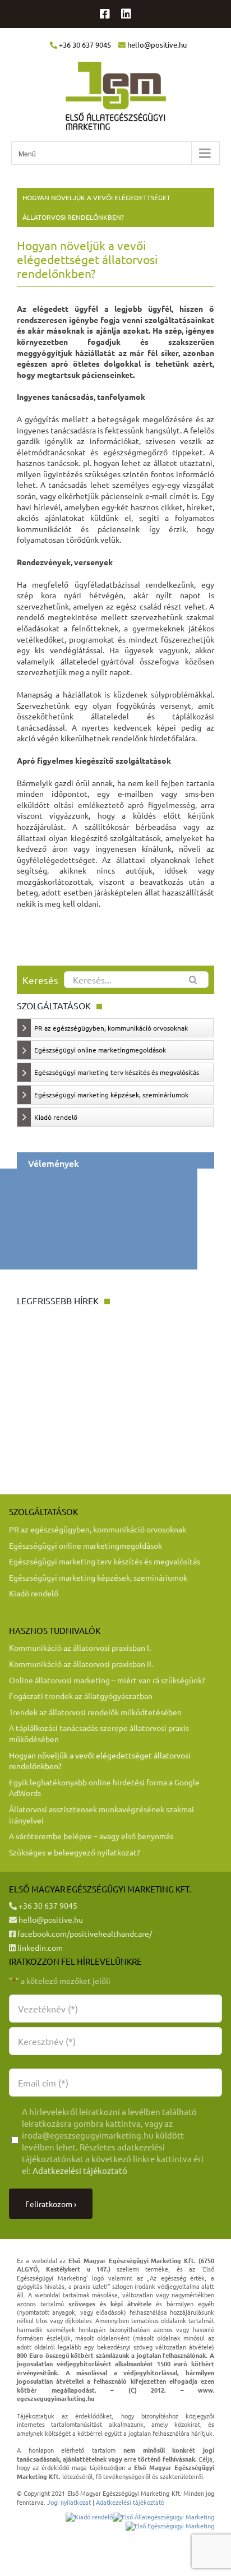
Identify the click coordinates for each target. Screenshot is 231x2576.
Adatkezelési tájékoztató (80, 2170)
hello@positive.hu (50, 1919)
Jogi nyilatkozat (69, 2502)
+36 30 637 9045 (47, 1905)
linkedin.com (39, 1947)
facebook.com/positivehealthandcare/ (84, 1933)
